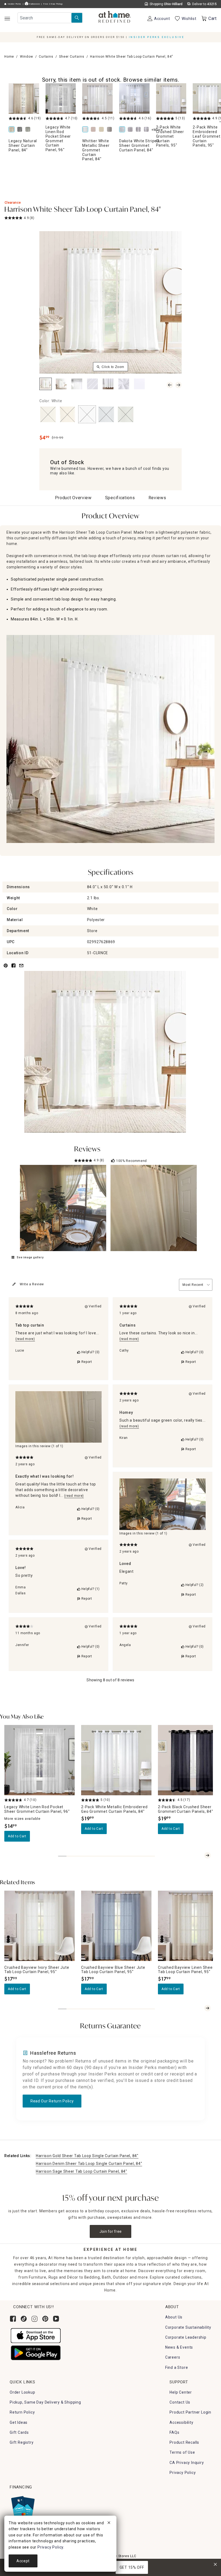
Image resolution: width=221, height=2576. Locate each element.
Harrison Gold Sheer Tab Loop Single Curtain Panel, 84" (87, 2156)
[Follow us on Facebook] (13, 2319)
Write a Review (32, 1284)
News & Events (179, 2347)
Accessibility (181, 2422)
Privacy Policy (183, 2473)
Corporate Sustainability (188, 2327)
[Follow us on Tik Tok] (24, 2319)
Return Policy (22, 2412)
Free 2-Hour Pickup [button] (53, 4)
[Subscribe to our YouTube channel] (56, 2319)
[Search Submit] (77, 18)
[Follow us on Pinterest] (45, 2319)
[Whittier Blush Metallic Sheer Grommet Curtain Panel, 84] (94, 130)
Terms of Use (182, 2452)
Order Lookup (23, 2392)
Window (27, 57)
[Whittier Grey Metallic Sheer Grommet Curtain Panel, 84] (110, 130)
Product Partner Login (190, 2412)
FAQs (174, 2432)
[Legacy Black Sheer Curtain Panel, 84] (21, 130)
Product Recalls (184, 2442)
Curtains (46, 57)
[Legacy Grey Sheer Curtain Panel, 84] (29, 130)
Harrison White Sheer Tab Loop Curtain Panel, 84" (82, 210)
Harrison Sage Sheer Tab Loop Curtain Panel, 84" (82, 2171)
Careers (173, 2357)
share (13, 969)
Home (9, 57)
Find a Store (177, 2367)
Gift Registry (22, 2442)
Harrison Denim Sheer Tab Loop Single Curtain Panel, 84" (89, 2164)
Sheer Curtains (72, 57)
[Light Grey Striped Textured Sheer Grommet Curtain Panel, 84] (131, 130)
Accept (23, 2561)
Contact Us (180, 2402)
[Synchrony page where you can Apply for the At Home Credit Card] (23, 2506)
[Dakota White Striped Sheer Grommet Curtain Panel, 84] (134, 98)
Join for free (111, 2231)
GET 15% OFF (132, 2567)
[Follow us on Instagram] (34, 2319)
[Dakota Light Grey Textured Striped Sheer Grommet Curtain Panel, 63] (139, 130)
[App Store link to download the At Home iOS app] (36, 2335)
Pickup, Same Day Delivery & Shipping (45, 2402)
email (21, 969)
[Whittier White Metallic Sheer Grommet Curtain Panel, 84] (97, 98)
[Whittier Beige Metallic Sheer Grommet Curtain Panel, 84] (102, 130)
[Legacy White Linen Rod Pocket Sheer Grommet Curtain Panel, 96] (61, 98)
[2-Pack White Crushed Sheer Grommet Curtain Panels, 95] (171, 98)
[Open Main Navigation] (7, 18)
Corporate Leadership (186, 2337)
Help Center (181, 2392)
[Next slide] (208, 1855)
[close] (109, 2523)
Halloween (34, 4)
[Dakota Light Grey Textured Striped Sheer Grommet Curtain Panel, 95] (147, 130)
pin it (5, 969)
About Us (174, 2317)
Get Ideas (19, 2422)
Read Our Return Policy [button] (52, 2101)
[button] (115, 18)
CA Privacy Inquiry (187, 2463)
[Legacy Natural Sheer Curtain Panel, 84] (24, 98)
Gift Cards (19, 2432)
